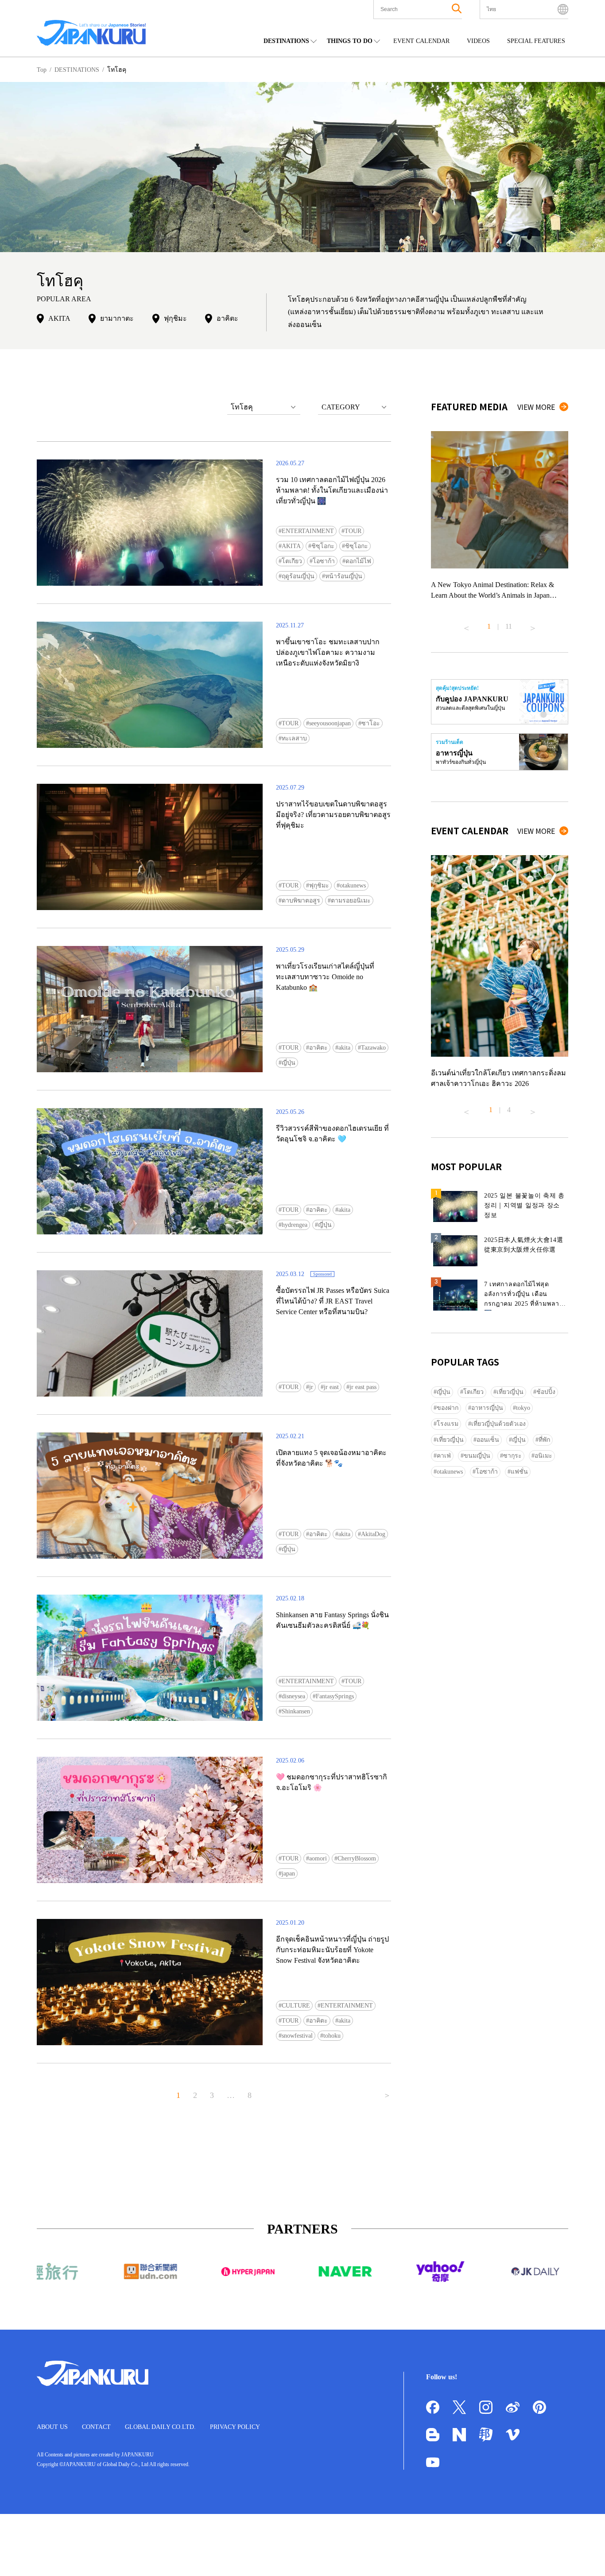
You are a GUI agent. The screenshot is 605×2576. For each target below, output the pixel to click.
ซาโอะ (371, 723)
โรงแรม (448, 1424)
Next (533, 625)
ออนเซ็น (488, 1440)
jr (311, 1387)
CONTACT (96, 2427)
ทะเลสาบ (294, 738)
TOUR (353, 531)
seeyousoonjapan (330, 723)
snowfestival (297, 2036)
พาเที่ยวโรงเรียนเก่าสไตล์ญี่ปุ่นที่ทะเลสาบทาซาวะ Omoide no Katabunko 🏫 (325, 977)
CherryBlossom (357, 1858)
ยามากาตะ (117, 318)
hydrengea (295, 1225)
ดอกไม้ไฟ (358, 561)
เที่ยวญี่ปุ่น (510, 1392)
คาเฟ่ (444, 1456)
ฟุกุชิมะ (175, 318)
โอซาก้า (324, 561)
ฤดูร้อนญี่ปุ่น (298, 576)
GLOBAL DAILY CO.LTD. (160, 2427)
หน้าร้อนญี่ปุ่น (344, 576)
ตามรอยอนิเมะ (351, 901)
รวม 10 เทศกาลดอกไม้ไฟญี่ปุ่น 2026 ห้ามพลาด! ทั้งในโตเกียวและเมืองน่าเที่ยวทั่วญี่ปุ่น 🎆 (332, 490)
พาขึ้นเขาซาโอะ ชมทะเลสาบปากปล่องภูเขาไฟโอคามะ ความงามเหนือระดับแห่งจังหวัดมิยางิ (328, 652)
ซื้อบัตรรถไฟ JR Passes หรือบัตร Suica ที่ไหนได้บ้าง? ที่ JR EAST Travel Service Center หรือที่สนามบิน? (333, 1301)
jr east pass (363, 1387)
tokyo (523, 1408)
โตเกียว (292, 561)
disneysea (293, 1696)
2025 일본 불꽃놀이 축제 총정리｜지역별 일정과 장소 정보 (524, 1205)
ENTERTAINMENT (308, 531)
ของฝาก (448, 1408)
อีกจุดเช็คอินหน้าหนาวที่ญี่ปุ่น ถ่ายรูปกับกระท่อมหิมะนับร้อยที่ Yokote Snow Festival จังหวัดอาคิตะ (332, 1950)
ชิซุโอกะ (323, 546)
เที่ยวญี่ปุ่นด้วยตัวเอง (498, 1424)
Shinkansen (296, 1711)
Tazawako (373, 1048)
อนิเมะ (543, 1456)
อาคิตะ (227, 318)
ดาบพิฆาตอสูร (301, 901)
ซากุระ (512, 1456)
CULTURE (296, 2006)
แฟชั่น (519, 1472)
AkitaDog (373, 1534)
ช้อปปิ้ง (546, 1392)
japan (288, 1874)
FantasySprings (335, 1696)
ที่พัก (544, 1440)
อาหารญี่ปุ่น (487, 1408)
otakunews (353, 885)
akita (344, 1048)
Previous (466, 625)
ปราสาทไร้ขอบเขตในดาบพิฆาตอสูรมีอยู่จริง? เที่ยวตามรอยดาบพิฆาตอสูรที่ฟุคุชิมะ (333, 815)
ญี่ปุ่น (289, 1063)
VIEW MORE (536, 407)
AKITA (59, 318)
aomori (318, 1858)
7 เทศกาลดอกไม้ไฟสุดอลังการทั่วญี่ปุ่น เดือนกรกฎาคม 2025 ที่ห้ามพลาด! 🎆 (525, 1296)
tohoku (332, 2036)
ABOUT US (52, 2427)
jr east (331, 1387)
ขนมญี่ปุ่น (477, 1456)
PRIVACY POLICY (235, 2427)
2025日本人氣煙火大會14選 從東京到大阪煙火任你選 (524, 1245)
